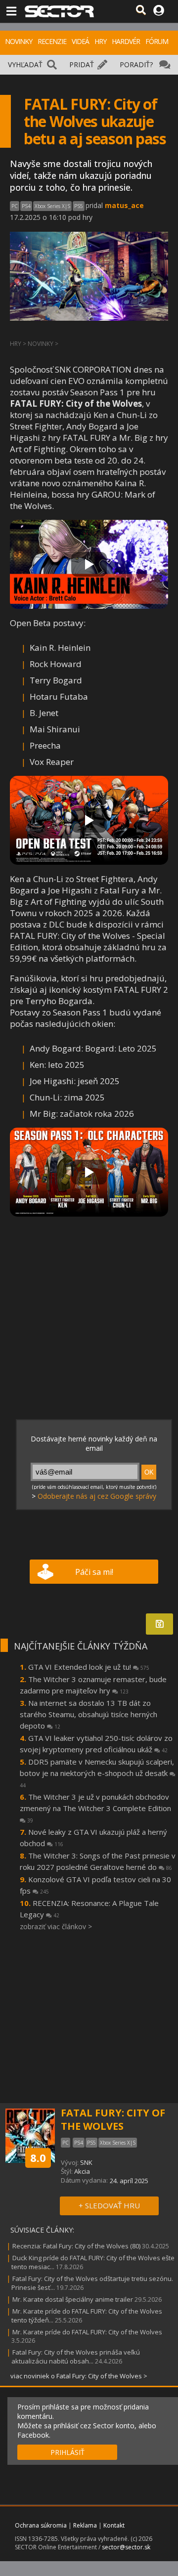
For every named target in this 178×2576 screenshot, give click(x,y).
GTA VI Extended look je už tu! (89, 1667)
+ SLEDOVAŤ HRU (109, 2205)
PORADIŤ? (136, 64)
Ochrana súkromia (41, 2525)
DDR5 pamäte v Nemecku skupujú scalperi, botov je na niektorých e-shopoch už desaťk (97, 1773)
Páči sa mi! (94, 1572)
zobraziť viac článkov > (56, 1926)
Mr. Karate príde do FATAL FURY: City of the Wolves (87, 2332)
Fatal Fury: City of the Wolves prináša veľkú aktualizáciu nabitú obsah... (76, 2357)
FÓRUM (157, 41)
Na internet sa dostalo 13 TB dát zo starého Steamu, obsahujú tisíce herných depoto (89, 1714)
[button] (89, 564)
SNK (86, 2162)
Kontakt (114, 2525)
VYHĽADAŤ (25, 64)
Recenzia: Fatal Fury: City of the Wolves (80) (76, 2246)
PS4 (26, 206)
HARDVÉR (126, 41)
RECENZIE (52, 41)
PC (15, 206)
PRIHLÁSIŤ (67, 2452)
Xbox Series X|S (52, 206)
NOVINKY (19, 41)
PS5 (79, 206)
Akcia (82, 2171)
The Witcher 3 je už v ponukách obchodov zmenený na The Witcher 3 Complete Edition (95, 1808)
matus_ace (124, 205)
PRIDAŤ (82, 64)
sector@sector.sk (126, 2547)
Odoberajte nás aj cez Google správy (97, 1496)
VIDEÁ (80, 41)
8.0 (38, 2157)
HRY (100, 41)
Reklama (85, 2525)
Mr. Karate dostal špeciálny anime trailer (73, 2299)
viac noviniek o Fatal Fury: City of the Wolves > (79, 2376)
